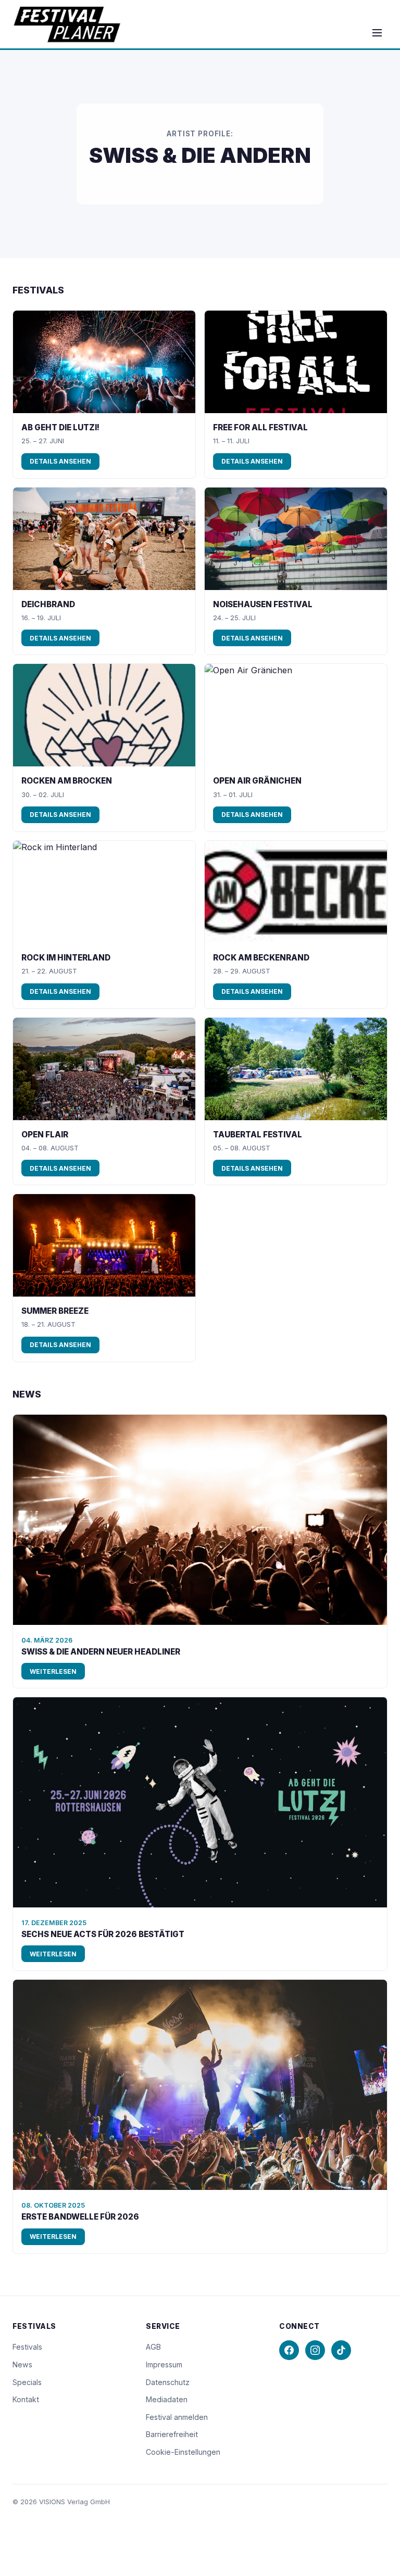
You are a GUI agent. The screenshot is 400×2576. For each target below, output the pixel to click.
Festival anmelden (177, 2417)
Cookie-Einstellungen (183, 2452)
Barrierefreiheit (172, 2434)
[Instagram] (315, 2350)
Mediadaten (167, 2399)
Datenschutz (168, 2382)
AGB (153, 2347)
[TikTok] (341, 2350)
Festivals (27, 2347)
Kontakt (26, 2399)
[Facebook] (289, 2350)
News (22, 2364)
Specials (27, 2382)
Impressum (164, 2364)
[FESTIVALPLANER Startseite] (67, 24)
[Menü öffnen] (377, 33)
